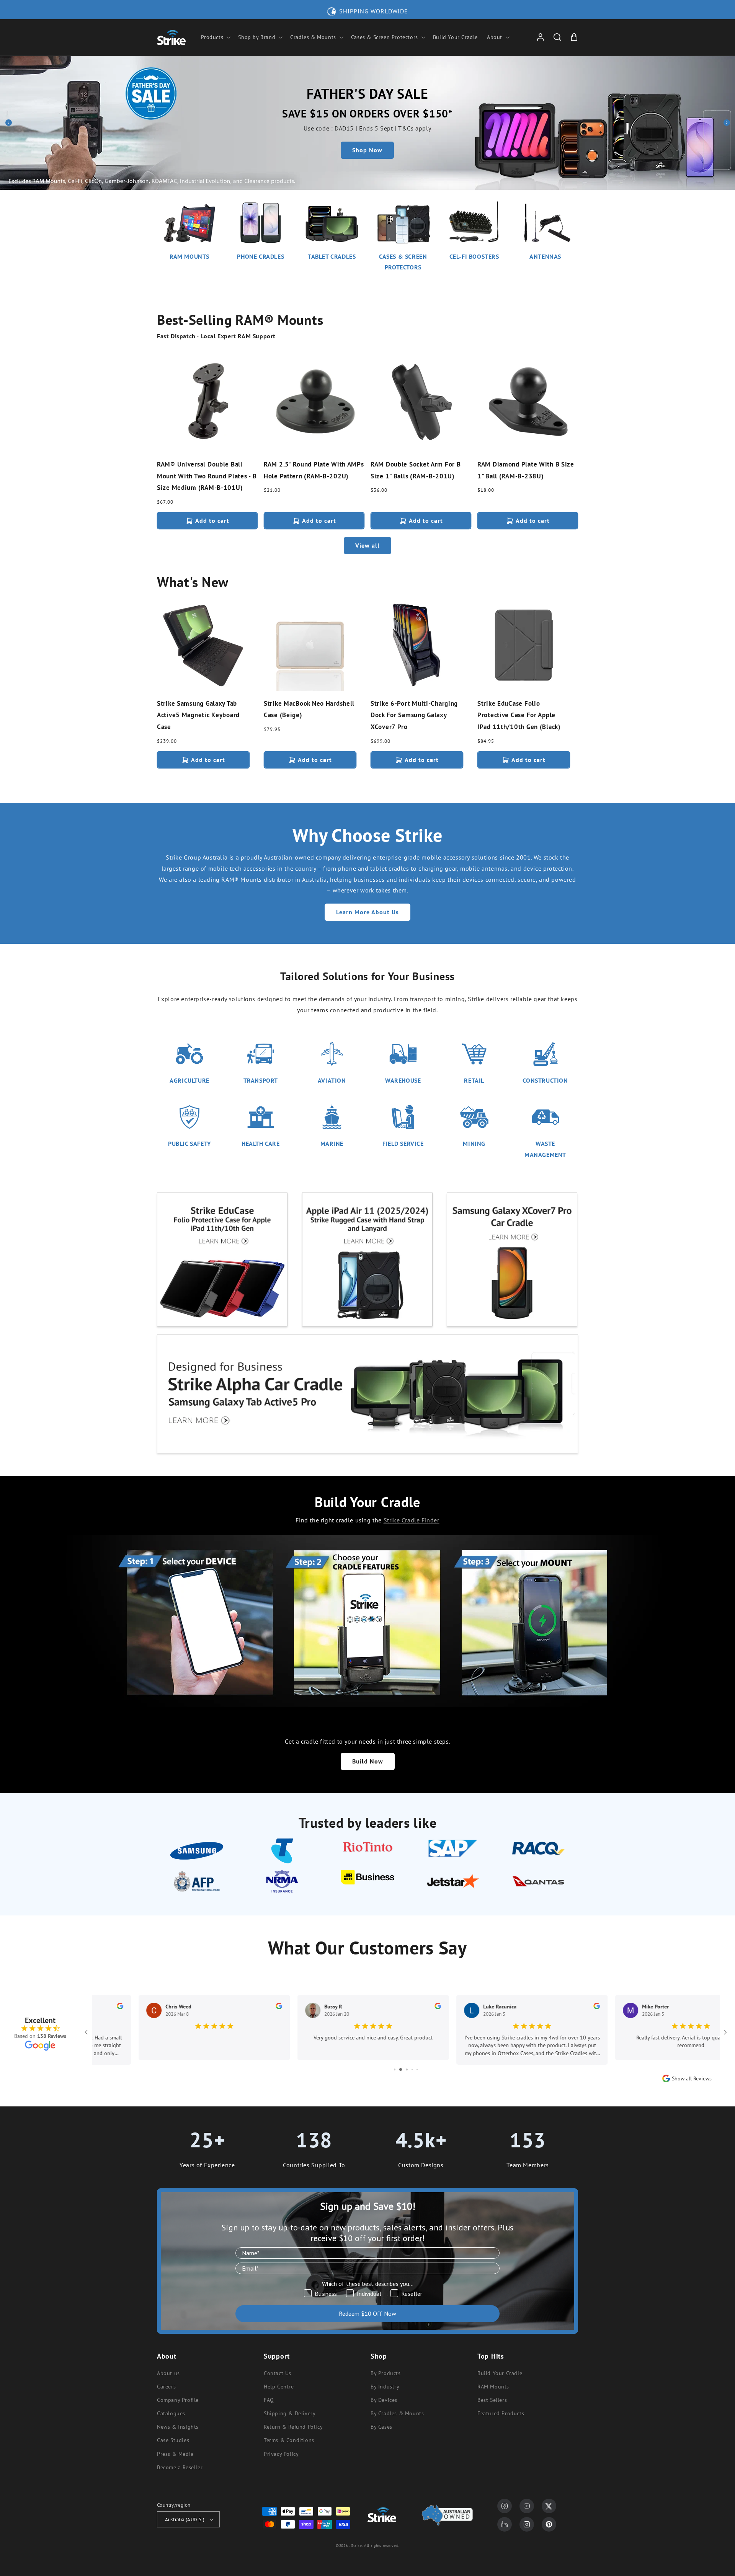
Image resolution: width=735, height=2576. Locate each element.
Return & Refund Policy (293, 2427)
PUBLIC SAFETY (189, 1144)
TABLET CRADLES (332, 256)
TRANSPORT (261, 1080)
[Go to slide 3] (400, 2069)
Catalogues (171, 2413)
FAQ (269, 2400)
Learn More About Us (367, 912)
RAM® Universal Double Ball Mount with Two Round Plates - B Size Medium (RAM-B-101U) (207, 476)
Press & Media (175, 2454)
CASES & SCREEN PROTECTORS (403, 262)
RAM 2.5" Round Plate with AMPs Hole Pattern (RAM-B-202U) (314, 470)
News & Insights (178, 2427)
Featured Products (501, 2413)
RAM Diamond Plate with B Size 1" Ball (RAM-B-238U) (526, 470)
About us (168, 2373)
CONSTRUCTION (545, 1080)
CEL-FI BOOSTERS (474, 256)
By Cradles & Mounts (397, 2413)
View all (367, 545)
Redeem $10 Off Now (367, 2313)
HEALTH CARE (261, 1144)
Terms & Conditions (289, 2440)
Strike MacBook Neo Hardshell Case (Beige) (309, 709)
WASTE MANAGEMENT (545, 1149)
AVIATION (332, 1080)
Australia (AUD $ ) (185, 2520)
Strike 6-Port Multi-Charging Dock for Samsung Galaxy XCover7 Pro (414, 715)
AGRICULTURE (189, 1080)
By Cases (381, 2427)
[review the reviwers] (232, 2007)
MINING (474, 1144)
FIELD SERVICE (403, 1144)
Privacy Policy (281, 2454)
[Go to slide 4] (406, 2069)
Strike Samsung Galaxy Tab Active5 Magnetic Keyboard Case (198, 715)
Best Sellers (492, 2400)
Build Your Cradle (500, 2373)
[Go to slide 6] (417, 2069)
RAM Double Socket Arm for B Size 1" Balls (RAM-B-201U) (416, 470)
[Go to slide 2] (394, 2069)
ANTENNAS (545, 256)
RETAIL (474, 1080)
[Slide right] (727, 123)
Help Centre (279, 2387)
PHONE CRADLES (261, 256)
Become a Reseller (180, 2467)
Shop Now (367, 150)
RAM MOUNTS (189, 256)
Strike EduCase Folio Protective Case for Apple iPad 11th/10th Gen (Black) (519, 715)
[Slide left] (8, 123)
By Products (386, 2373)
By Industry (385, 2387)
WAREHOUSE (403, 1080)
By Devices (384, 2400)
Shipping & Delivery (290, 2413)
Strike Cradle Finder (412, 1520)
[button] (215, 37)
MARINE (332, 1144)
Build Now (368, 1761)
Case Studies (173, 2440)
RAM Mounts (493, 2387)
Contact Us (278, 2373)
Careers (166, 2387)
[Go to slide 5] (412, 2069)
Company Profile (178, 2400)
